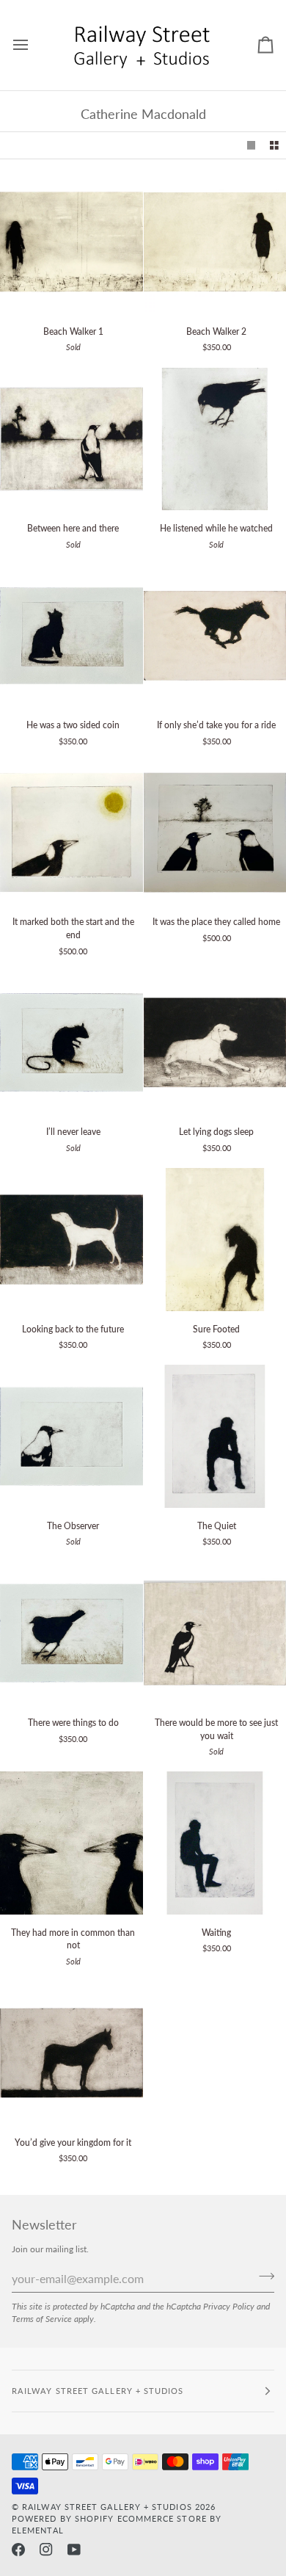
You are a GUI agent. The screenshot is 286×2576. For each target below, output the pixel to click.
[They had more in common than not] (71, 1843)
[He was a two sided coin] (71, 636)
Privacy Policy (229, 2306)
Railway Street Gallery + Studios (107, 2507)
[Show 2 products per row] (274, 146)
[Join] (262, 2276)
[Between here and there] (71, 439)
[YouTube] (74, 2550)
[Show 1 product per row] (252, 146)
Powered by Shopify (63, 2518)
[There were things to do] (71, 1633)
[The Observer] (71, 1436)
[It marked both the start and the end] (71, 833)
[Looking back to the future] (71, 1240)
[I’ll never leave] (71, 1043)
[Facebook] (18, 2550)
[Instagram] (46, 2550)
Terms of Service (42, 2318)
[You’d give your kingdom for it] (71, 2053)
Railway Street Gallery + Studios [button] (98, 2391)
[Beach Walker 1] (71, 242)
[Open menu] (34, 45)
